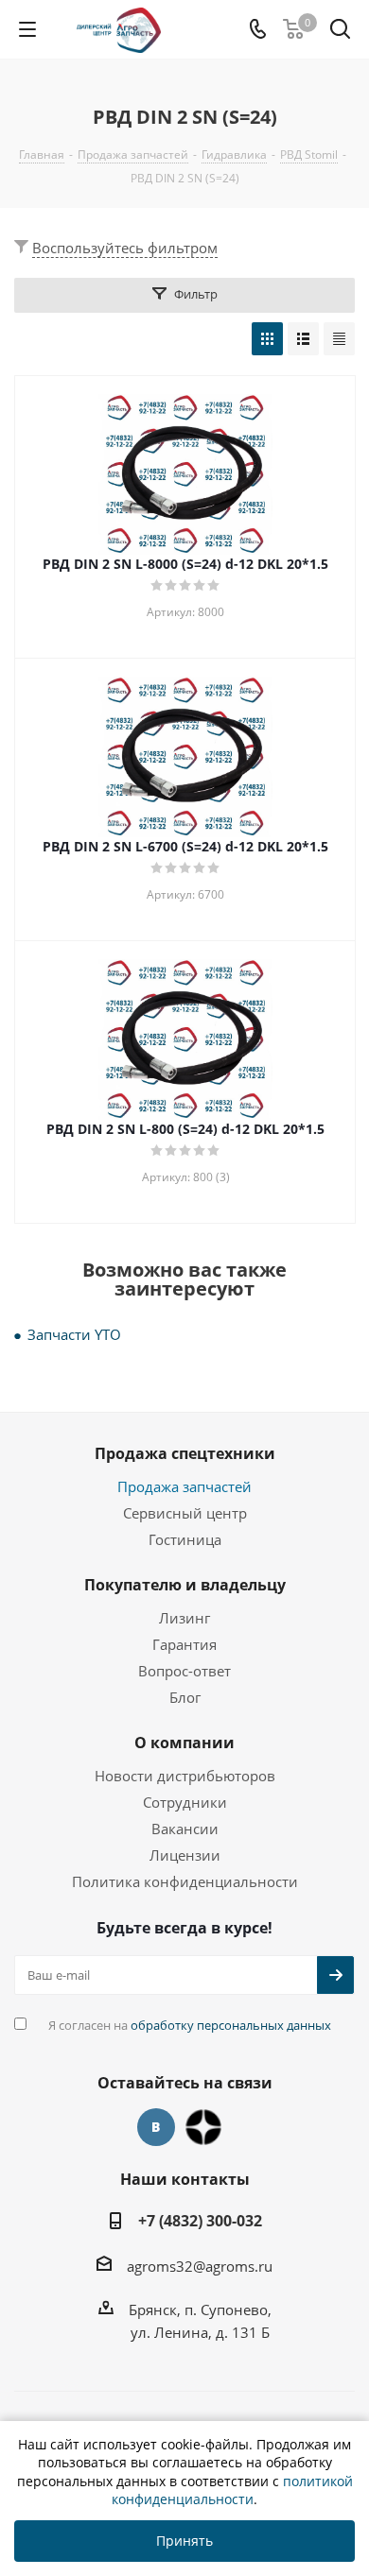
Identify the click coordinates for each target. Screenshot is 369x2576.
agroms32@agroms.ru (200, 2266)
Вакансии (185, 1829)
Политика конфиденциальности (185, 1881)
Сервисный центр (185, 1513)
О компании (184, 1743)
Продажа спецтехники (185, 1453)
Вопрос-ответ (184, 1671)
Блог (185, 1697)
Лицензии (185, 1855)
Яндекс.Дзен (203, 2127)
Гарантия (184, 1644)
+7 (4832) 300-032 (200, 2221)
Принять (184, 2541)
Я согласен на (190, 2025)
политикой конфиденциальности (232, 2490)
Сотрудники (185, 1802)
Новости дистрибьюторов (185, 1776)
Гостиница (185, 1539)
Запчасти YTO (74, 1334)
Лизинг (184, 1618)
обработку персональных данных (231, 2025)
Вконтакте (156, 2127)
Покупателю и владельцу (185, 1585)
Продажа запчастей (184, 1486)
